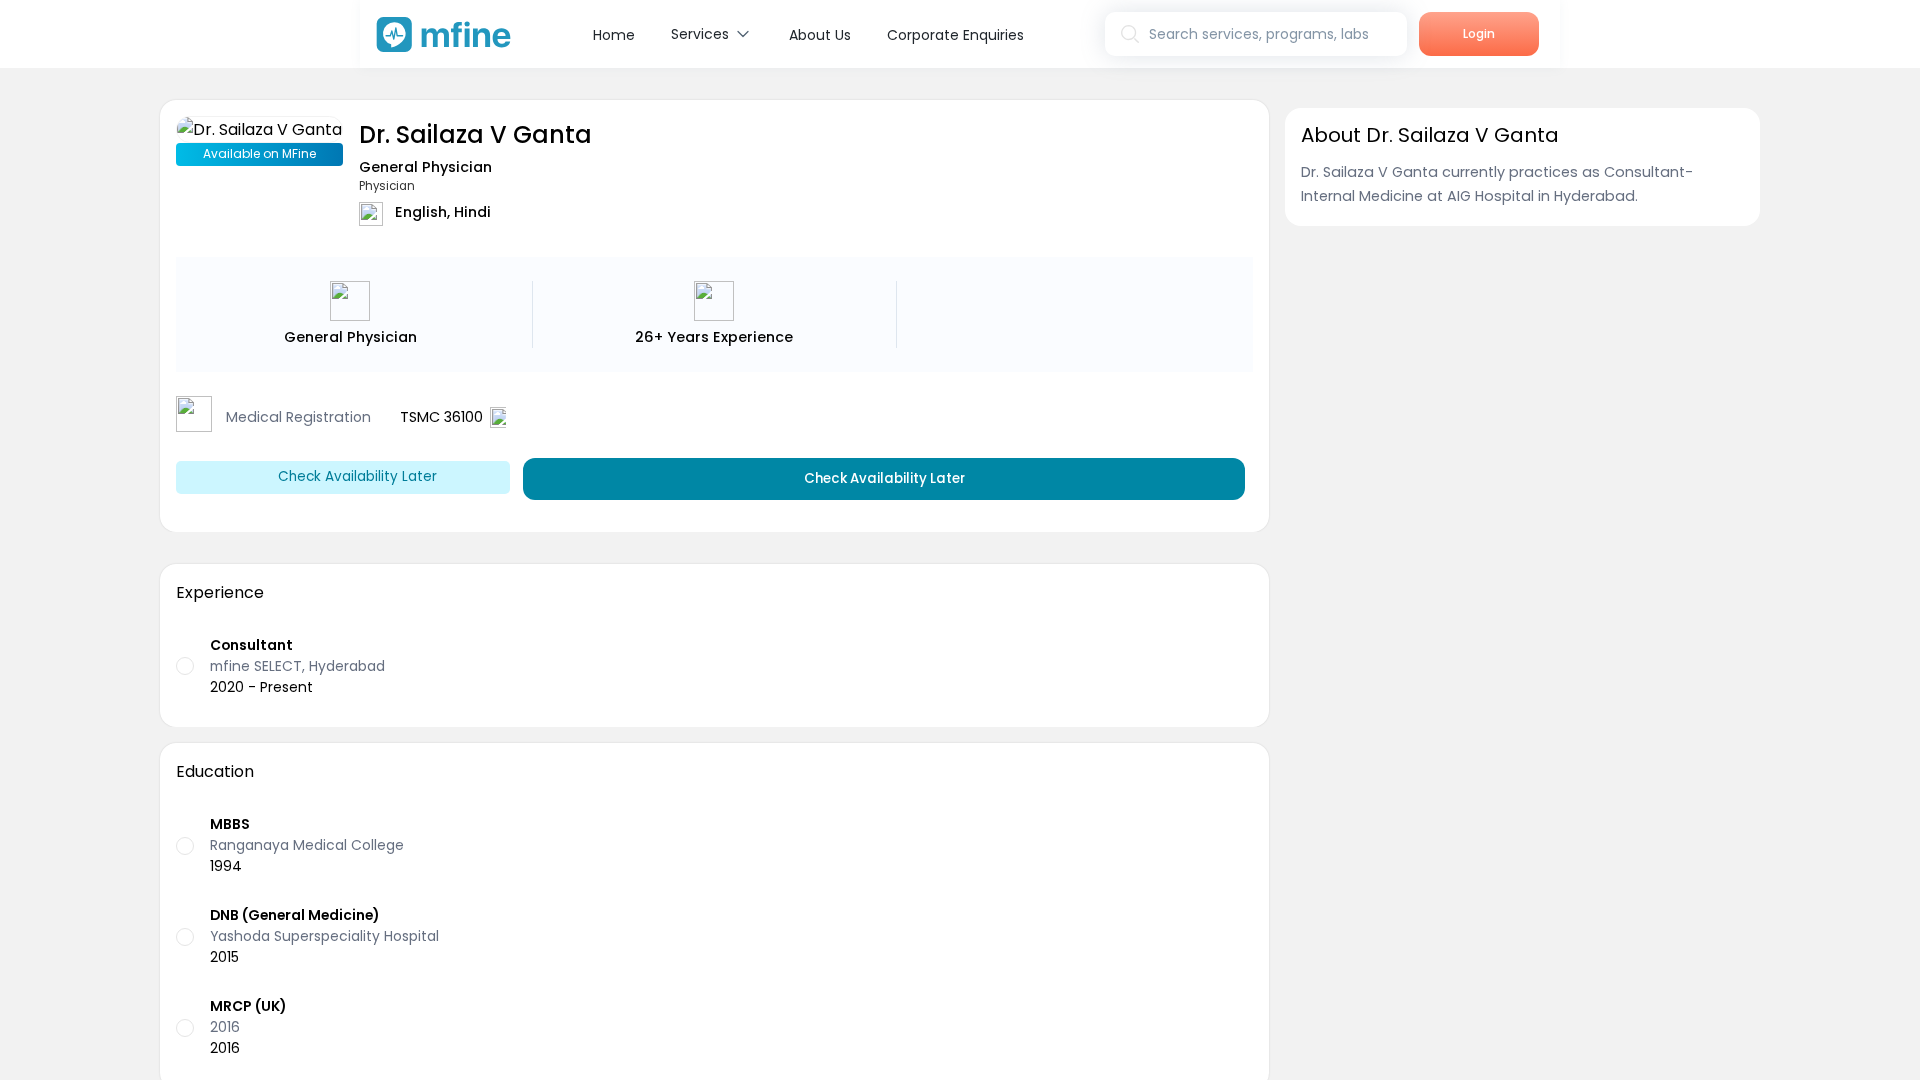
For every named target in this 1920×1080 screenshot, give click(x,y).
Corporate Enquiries (955, 35)
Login (1479, 33)
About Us (820, 35)
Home (614, 35)
